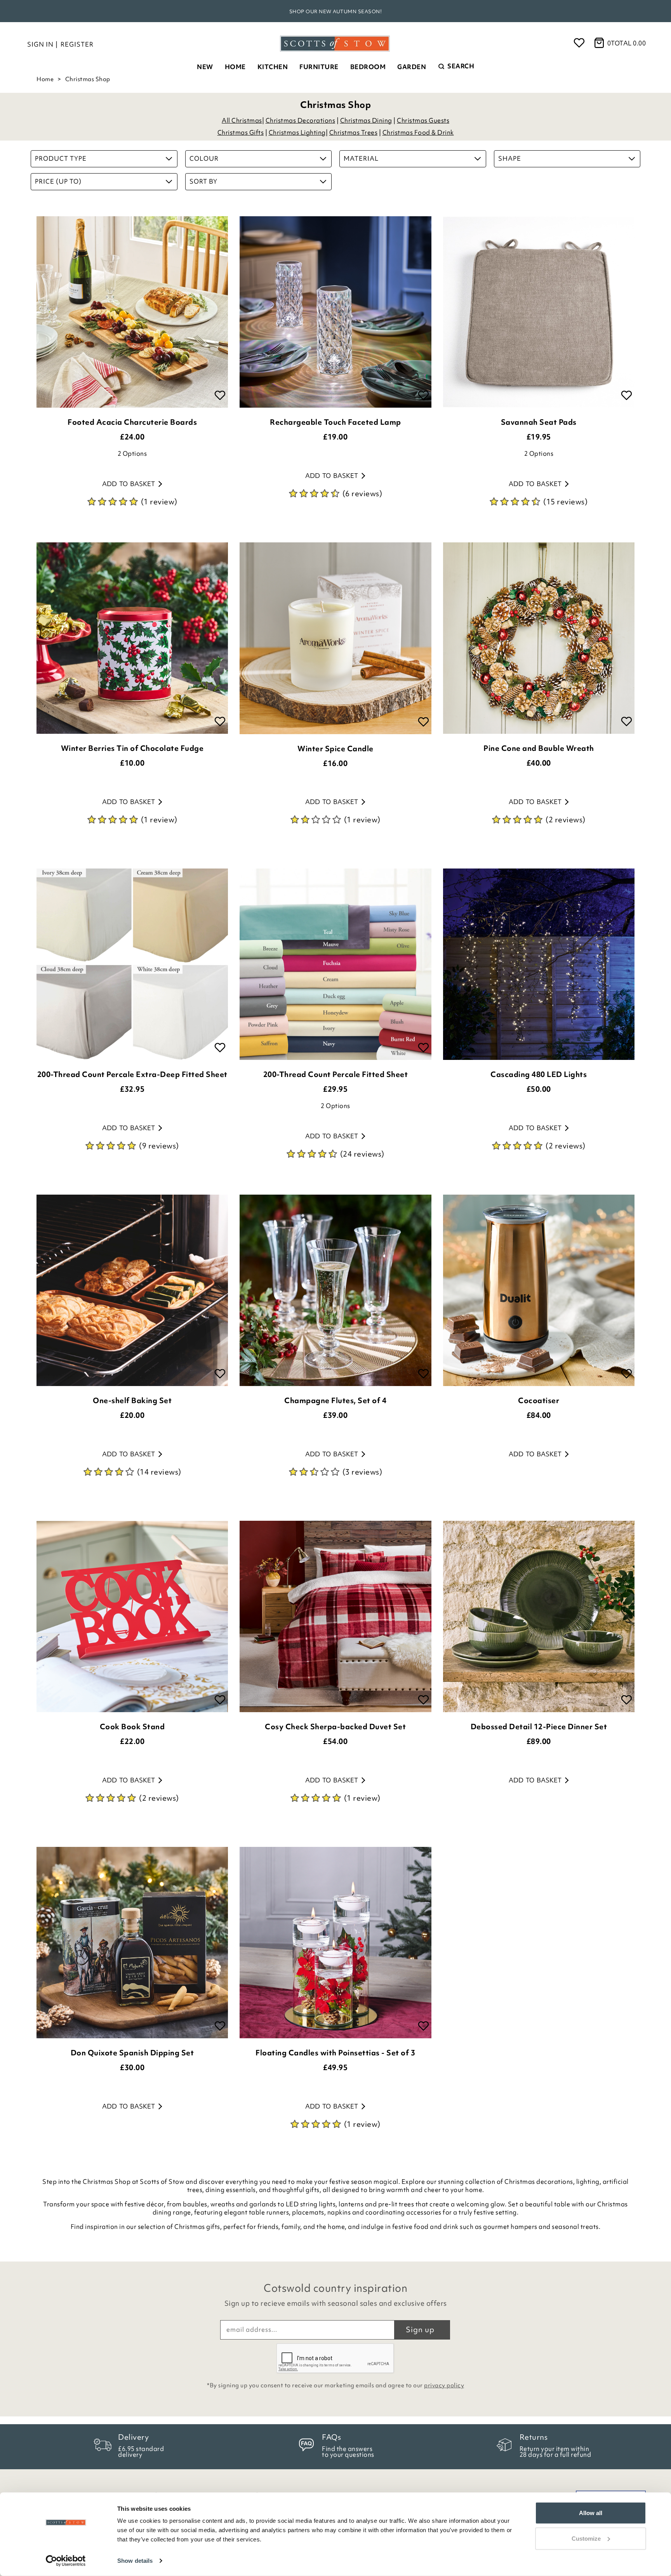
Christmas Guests (423, 120)
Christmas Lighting (297, 132)
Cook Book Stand (132, 1727)
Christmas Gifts (241, 132)
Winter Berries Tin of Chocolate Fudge (132, 748)
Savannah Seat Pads (539, 422)
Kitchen (273, 67)
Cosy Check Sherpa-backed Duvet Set (335, 1727)
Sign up (420, 2329)
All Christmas (242, 120)
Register (77, 44)
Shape (510, 158)
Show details (135, 2561)
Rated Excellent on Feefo (335, 11)
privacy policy (444, 2385)
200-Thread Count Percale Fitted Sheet (336, 1074)
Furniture (319, 67)
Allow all (591, 2513)
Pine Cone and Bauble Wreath (539, 748)
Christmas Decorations (301, 120)
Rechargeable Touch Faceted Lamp (335, 422)
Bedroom (368, 67)
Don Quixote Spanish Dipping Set (132, 2053)
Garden (412, 67)
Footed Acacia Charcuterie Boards (132, 422)
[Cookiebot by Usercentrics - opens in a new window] (66, 2561)
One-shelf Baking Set (132, 1400)
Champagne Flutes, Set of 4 (335, 1400)
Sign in (40, 44)
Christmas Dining (366, 120)
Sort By (203, 181)
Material (361, 158)
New (205, 67)
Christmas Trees (354, 132)
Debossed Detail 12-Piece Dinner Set (539, 1727)
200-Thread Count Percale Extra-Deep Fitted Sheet (132, 1074)
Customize (586, 2538)
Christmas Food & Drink (418, 132)
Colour (204, 158)
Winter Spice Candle (335, 749)
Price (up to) (58, 181)
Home (235, 67)
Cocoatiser (539, 1400)
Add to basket (129, 484)
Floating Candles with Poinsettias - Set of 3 (335, 2053)
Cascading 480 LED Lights (539, 1074)
